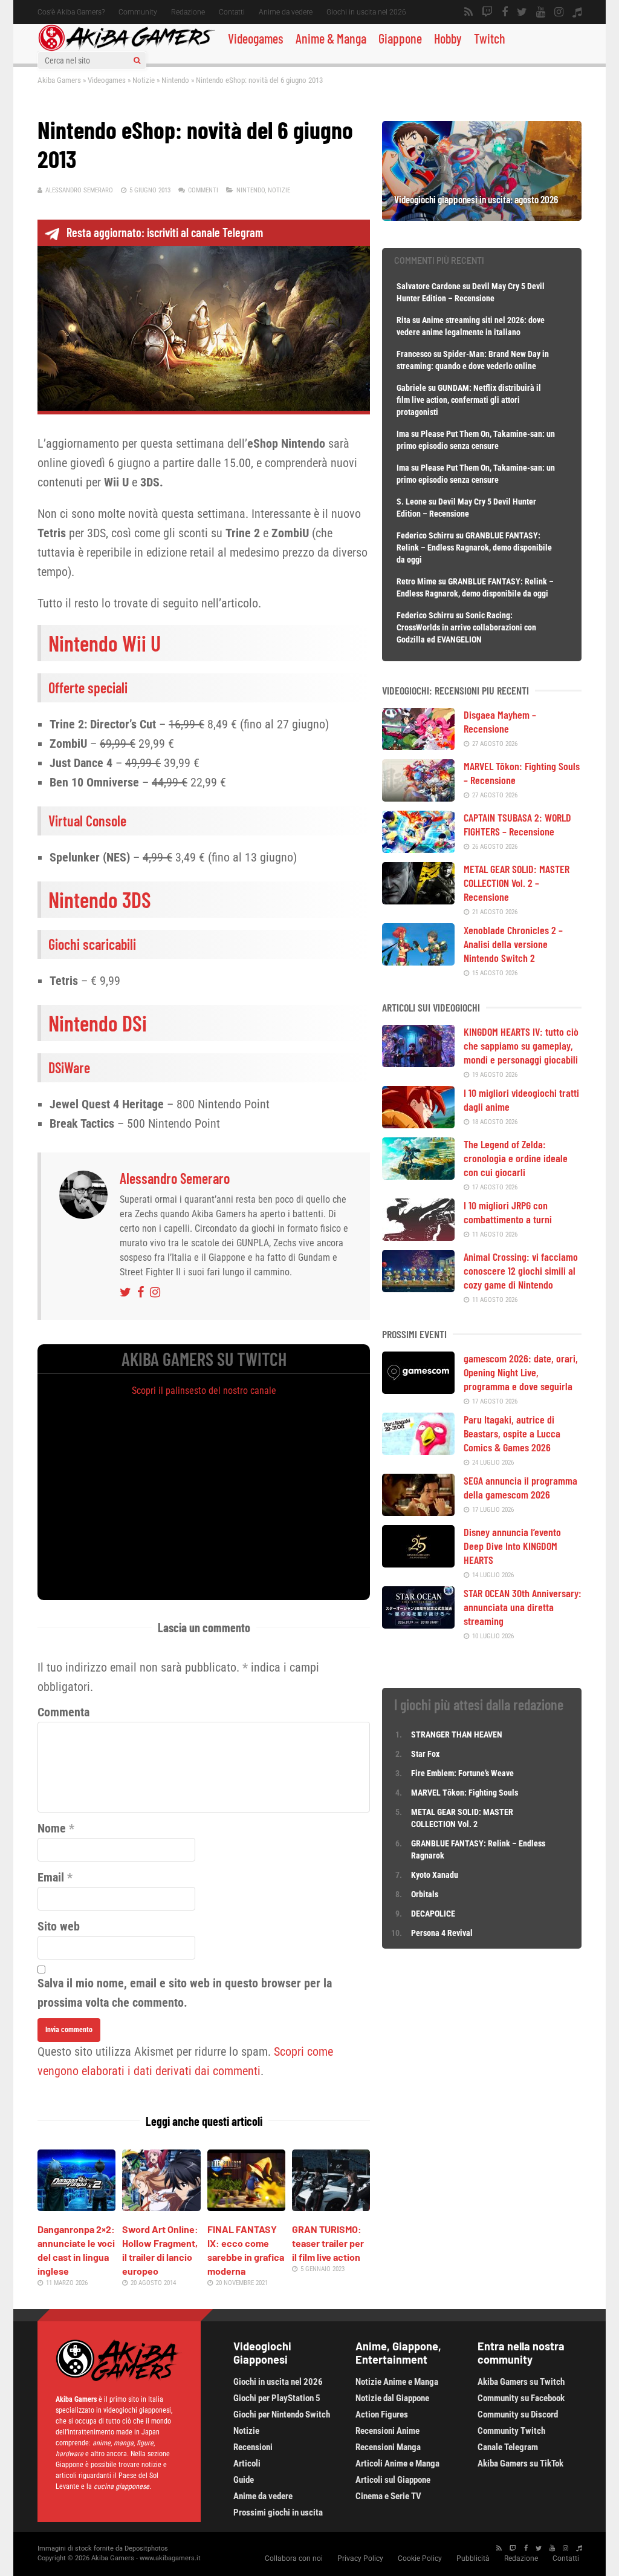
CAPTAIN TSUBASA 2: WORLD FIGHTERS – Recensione (517, 824)
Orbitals (425, 1894)
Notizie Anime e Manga (397, 2382)
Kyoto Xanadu (435, 1875)
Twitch (490, 38)
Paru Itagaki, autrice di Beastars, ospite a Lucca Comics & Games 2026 (512, 1433)
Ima (403, 434)
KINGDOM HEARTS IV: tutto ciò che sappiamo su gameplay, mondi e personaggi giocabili (521, 1045)
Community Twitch (511, 2431)
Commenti (203, 190)
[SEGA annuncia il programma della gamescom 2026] (418, 1512)
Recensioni (253, 2447)
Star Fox (425, 1754)
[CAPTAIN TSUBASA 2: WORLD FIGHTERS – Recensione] (418, 849)
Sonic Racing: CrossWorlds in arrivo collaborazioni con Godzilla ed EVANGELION (466, 627)
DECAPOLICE (433, 1914)
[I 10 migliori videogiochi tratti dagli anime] (418, 1124)
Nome (52, 1828)
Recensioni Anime (387, 2431)
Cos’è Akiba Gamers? (71, 12)
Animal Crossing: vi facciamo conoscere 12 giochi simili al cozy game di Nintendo (521, 1270)
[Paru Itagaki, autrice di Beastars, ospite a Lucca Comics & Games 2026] (418, 1451)
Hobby (448, 38)
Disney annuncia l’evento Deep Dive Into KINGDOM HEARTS (512, 1546)
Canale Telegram (508, 2447)
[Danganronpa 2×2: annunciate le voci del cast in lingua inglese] (76, 2207)
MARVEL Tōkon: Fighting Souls (465, 1793)
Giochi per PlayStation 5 (277, 2398)
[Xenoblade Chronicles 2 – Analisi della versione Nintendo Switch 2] (418, 961)
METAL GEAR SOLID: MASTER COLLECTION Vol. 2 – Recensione (517, 883)
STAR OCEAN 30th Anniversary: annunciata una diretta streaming (523, 1607)
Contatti (232, 12)
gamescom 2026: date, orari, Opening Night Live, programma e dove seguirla (521, 1372)
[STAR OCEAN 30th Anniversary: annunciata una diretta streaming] (418, 1624)
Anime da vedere (286, 12)
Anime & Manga (331, 38)
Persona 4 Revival (442, 1933)
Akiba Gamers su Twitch (521, 2382)
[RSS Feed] (468, 12)
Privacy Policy (360, 2558)
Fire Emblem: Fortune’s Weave (462, 1773)
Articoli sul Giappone (393, 2480)
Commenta (63, 1712)
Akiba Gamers (59, 80)
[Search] (137, 60)
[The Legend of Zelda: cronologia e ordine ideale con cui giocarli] (418, 1175)
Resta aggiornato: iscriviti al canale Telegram (165, 232)
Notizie (144, 80)
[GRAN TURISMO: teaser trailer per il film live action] (331, 2207)
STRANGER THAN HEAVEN (457, 1734)
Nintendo (175, 80)
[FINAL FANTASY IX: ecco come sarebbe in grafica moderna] (246, 2207)
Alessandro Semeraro (79, 190)
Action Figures (382, 2414)
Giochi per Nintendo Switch (282, 2414)
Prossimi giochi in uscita (278, 2512)
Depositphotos (146, 2548)
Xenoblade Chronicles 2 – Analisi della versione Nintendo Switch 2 (513, 944)
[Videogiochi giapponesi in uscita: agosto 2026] (482, 217)
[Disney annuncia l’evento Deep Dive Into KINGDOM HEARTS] (418, 1563)
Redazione (188, 12)
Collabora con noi (294, 2558)
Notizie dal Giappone (392, 2398)
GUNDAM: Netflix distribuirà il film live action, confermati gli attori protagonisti (469, 400)
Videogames (256, 38)
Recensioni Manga (388, 2447)
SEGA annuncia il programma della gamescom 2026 (520, 1487)
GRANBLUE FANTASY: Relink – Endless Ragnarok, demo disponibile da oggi (474, 548)
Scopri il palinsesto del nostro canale (204, 1391)
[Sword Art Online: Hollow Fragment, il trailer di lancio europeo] (161, 2207)
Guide (244, 2480)
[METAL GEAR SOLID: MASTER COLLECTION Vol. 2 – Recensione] (418, 900)
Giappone (400, 38)
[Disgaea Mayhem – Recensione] (418, 746)
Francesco (414, 354)
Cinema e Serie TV (388, 2496)
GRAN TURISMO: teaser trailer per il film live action (328, 2243)
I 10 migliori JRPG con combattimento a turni (508, 1212)
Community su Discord (518, 2414)
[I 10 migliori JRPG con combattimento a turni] (418, 1237)
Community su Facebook (521, 2398)
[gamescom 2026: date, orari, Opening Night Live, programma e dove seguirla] (418, 1390)
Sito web (59, 1926)
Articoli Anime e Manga (397, 2463)
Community (138, 12)
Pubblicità (473, 2558)
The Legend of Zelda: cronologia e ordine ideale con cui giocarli (516, 1158)
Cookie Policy (420, 2558)
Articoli (247, 2463)
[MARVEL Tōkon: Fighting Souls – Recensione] (418, 797)
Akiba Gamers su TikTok (520, 2463)
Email (51, 1877)
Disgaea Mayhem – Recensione (500, 721)
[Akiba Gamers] (127, 49)
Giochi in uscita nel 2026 (366, 12)
